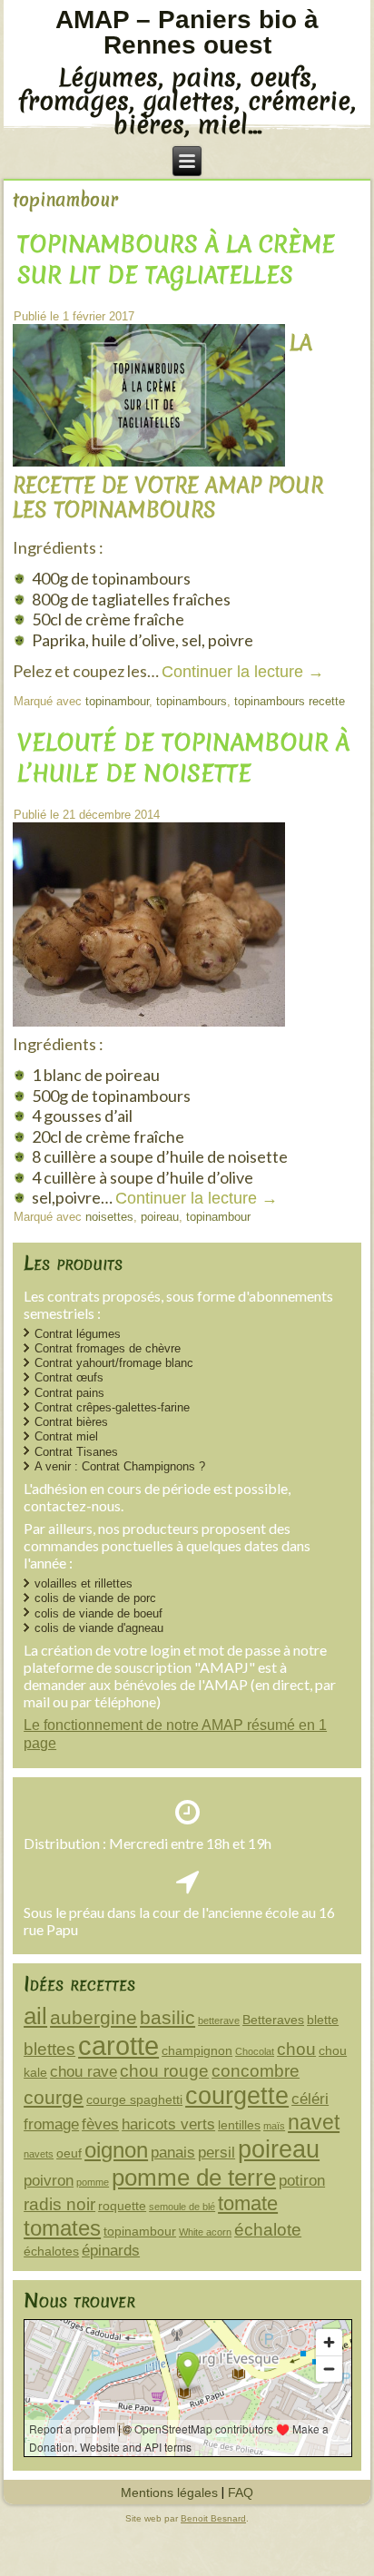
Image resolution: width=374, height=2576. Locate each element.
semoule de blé (182, 2207)
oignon (116, 2150)
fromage (51, 2124)
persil (217, 2153)
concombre (256, 2071)
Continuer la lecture (243, 672)
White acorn (205, 2232)
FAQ (241, 2492)
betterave (219, 2020)
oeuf (69, 2153)
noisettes (109, 1217)
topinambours (192, 701)
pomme (93, 2182)
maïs (274, 2126)
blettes (49, 2049)
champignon (197, 2050)
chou (296, 2049)
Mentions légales (169, 2492)
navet (314, 2122)
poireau (160, 1217)
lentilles (239, 2125)
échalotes (51, 2251)
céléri (310, 2099)
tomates (62, 2228)
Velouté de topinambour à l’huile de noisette (183, 758)
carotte (118, 2045)
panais (173, 2153)
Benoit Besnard (213, 2518)
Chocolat (255, 2051)
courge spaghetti (134, 2099)
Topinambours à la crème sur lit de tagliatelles (176, 260)
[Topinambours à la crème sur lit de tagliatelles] (151, 467)
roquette (122, 2206)
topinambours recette (290, 701)
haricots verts (168, 2124)
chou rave (84, 2072)
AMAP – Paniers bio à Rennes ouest (187, 32)
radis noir (59, 2204)
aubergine (93, 2017)
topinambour (117, 701)
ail (35, 2016)
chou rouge (164, 2071)
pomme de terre (194, 2178)
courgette (237, 2095)
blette (323, 2020)
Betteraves (273, 2020)
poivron (49, 2181)
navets (39, 2154)
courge (54, 2097)
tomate (248, 2203)
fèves (100, 2124)
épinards (111, 2251)
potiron (302, 2181)
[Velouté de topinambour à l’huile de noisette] (151, 1027)
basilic (167, 2017)
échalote (268, 2230)
